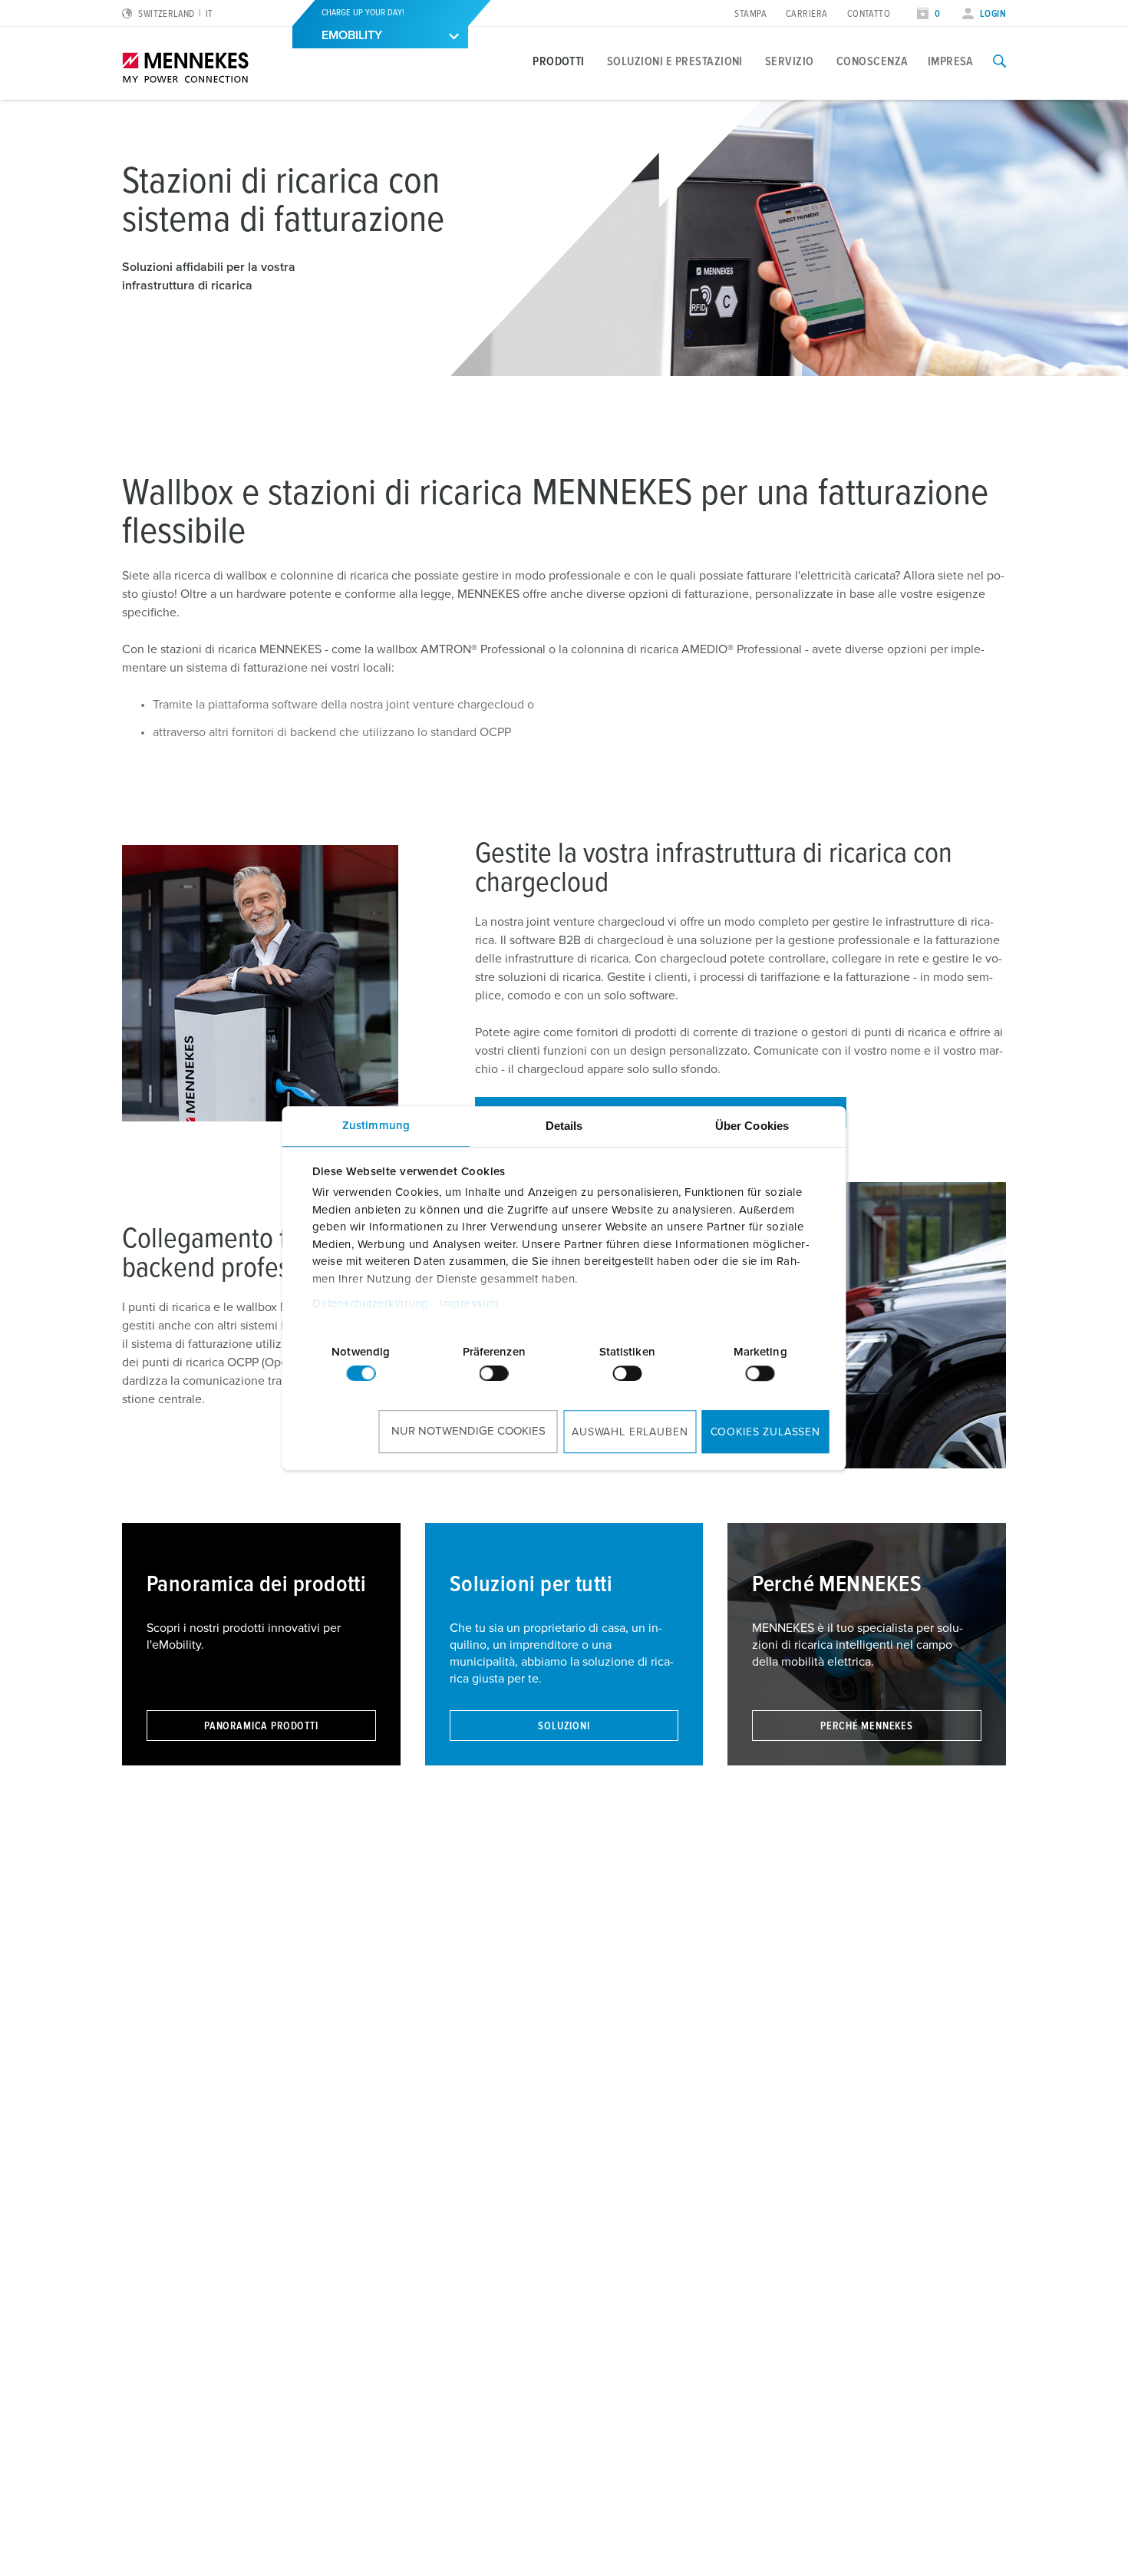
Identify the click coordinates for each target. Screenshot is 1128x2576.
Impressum (469, 1304)
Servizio (790, 61)
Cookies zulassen (765, 1432)
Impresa (951, 61)
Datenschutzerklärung (370, 1304)
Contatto (869, 14)
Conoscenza (872, 61)
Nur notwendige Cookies (468, 1431)
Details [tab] (564, 1126)
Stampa (750, 14)
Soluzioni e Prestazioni (675, 61)
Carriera (807, 14)
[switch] (494, 1373)
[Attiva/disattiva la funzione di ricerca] (999, 61)
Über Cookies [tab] (752, 1126)
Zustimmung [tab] (376, 1126)
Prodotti (559, 61)
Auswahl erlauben (630, 1432)
